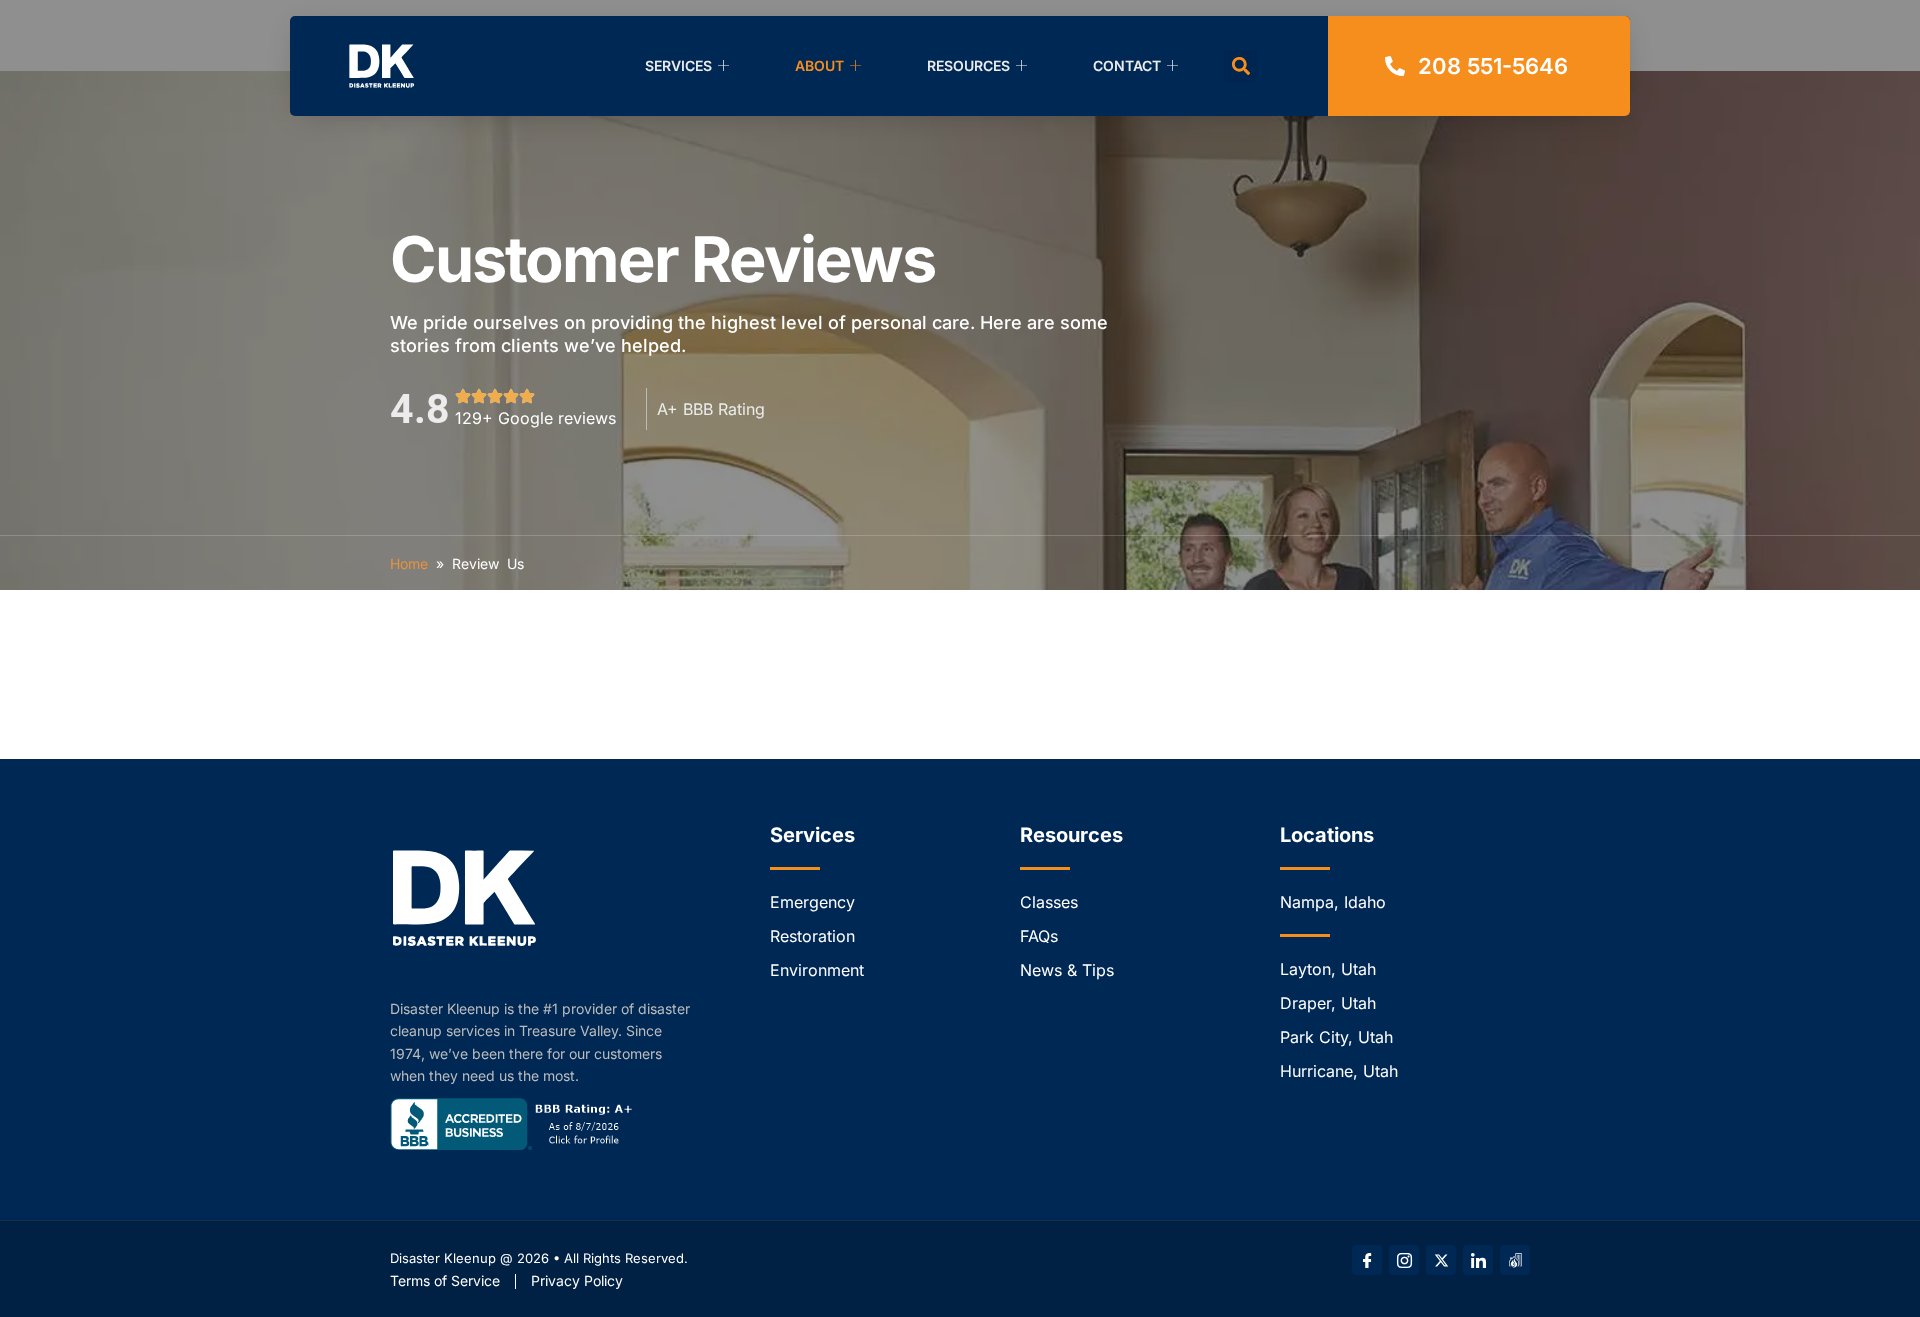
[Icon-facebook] (1367, 1260)
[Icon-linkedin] (1478, 1260)
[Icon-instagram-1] (1404, 1260)
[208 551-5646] (1479, 66)
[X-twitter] (1441, 1260)
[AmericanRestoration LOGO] (1515, 1260)
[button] (1240, 66)
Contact (1127, 65)
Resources (968, 65)
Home (409, 563)
